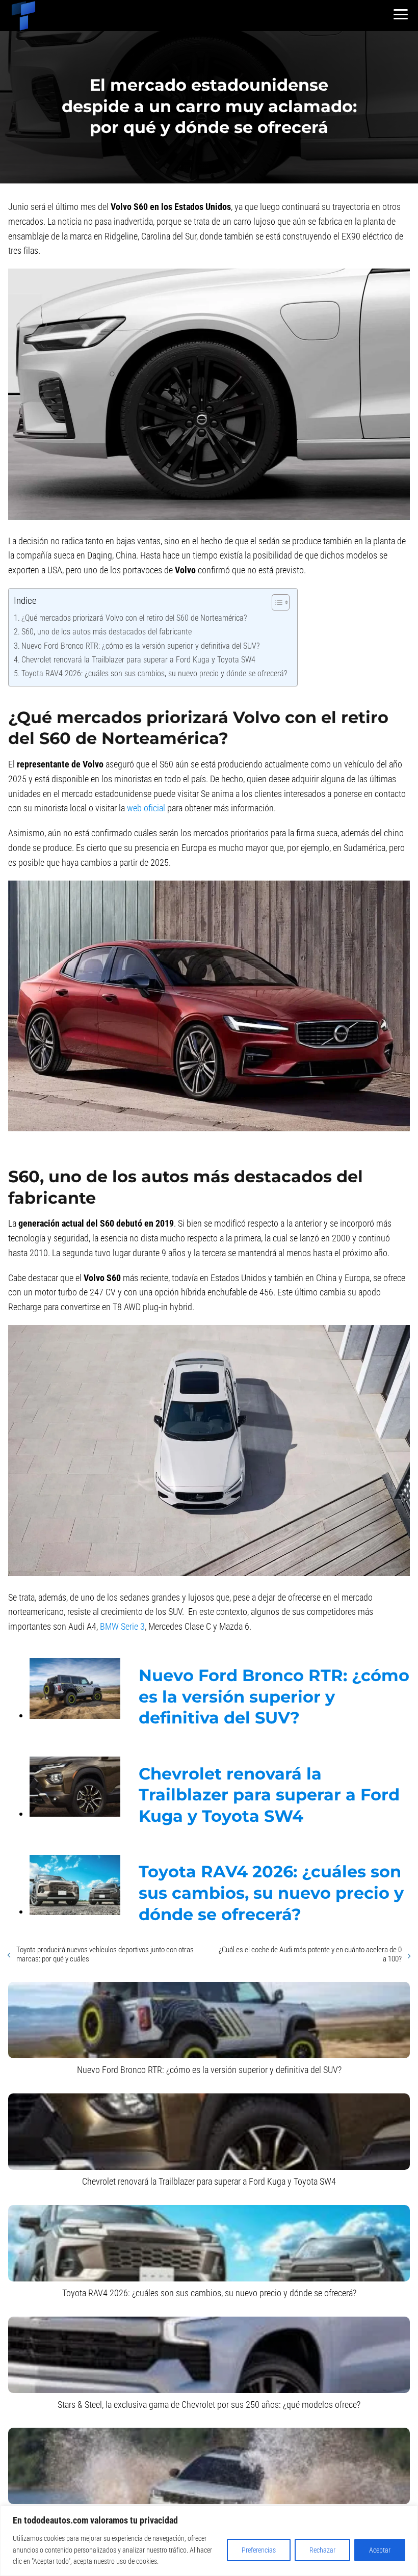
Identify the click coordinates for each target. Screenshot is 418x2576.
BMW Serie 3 (122, 1626)
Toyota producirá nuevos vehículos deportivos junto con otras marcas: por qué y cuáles (105, 1954)
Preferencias (259, 2550)
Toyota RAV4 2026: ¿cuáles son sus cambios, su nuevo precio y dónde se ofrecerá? (154, 673)
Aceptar (380, 2550)
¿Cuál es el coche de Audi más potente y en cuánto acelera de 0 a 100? (310, 1954)
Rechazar (322, 2550)
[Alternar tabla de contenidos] (276, 602)
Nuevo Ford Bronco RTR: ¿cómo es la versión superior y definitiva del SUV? (140, 646)
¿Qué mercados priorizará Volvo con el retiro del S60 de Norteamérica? (134, 618)
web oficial (146, 808)
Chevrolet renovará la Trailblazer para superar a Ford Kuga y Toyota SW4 (138, 660)
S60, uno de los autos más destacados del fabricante (107, 632)
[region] (209, 2541)
